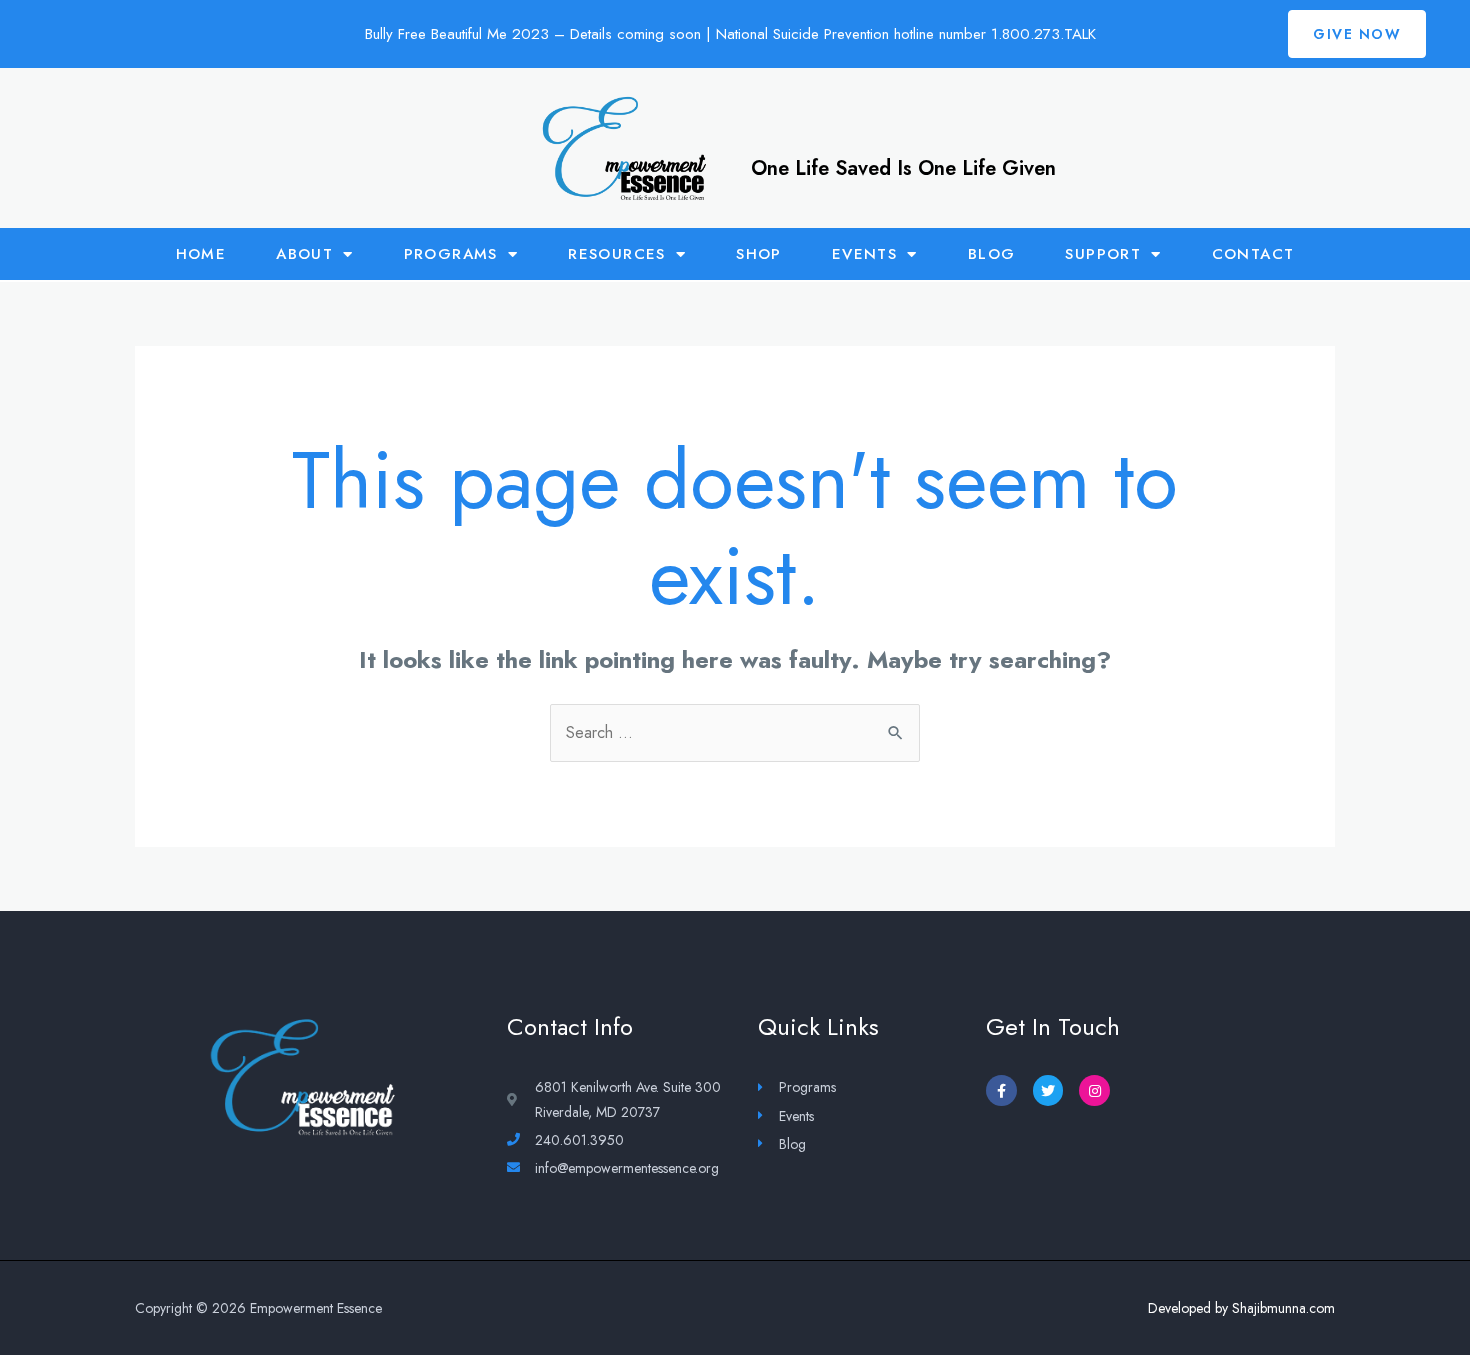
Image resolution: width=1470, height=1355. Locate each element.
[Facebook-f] (1001, 1090)
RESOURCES (617, 254)
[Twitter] (1048, 1090)
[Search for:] (735, 732)
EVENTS (864, 254)
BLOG (992, 254)
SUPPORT (1103, 254)
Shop (759, 254)
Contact (1253, 254)
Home (201, 254)
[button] (1357, 34)
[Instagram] (1094, 1090)
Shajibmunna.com (1283, 1308)
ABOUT (304, 254)
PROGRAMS (451, 254)
